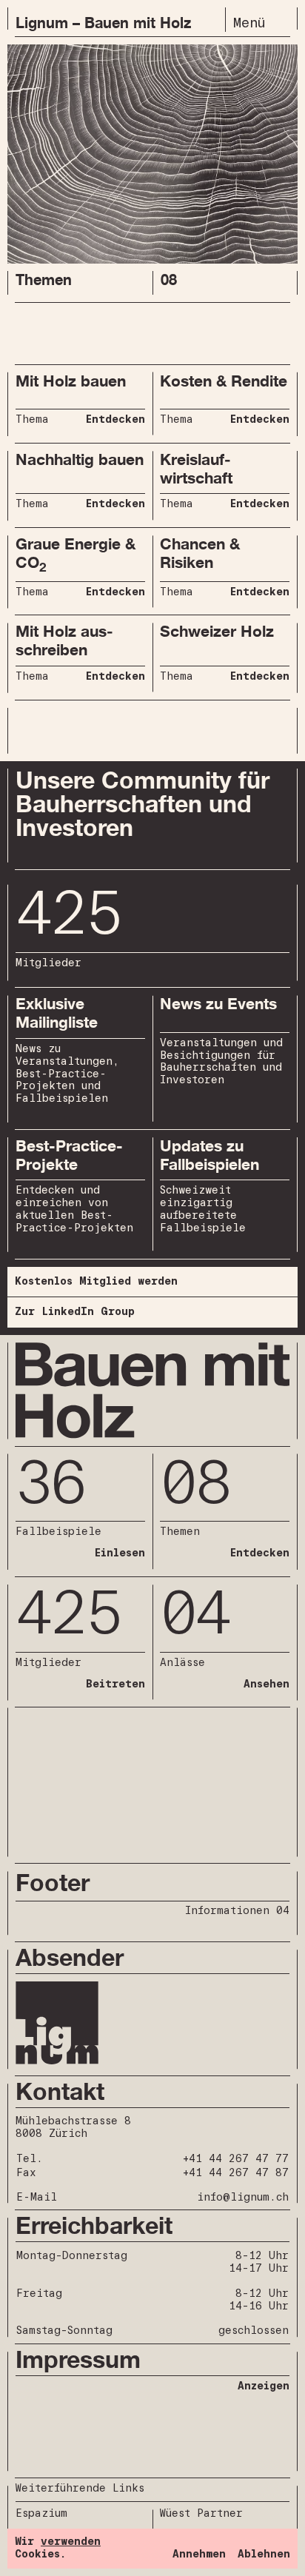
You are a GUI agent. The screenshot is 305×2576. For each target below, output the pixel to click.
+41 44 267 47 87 (236, 2173)
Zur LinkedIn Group (75, 1312)
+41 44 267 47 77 (236, 2159)
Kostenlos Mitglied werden (96, 1282)
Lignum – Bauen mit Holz (103, 23)
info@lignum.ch (243, 2198)
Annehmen (199, 2555)
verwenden (71, 2542)
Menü (249, 23)
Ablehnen (264, 2555)
